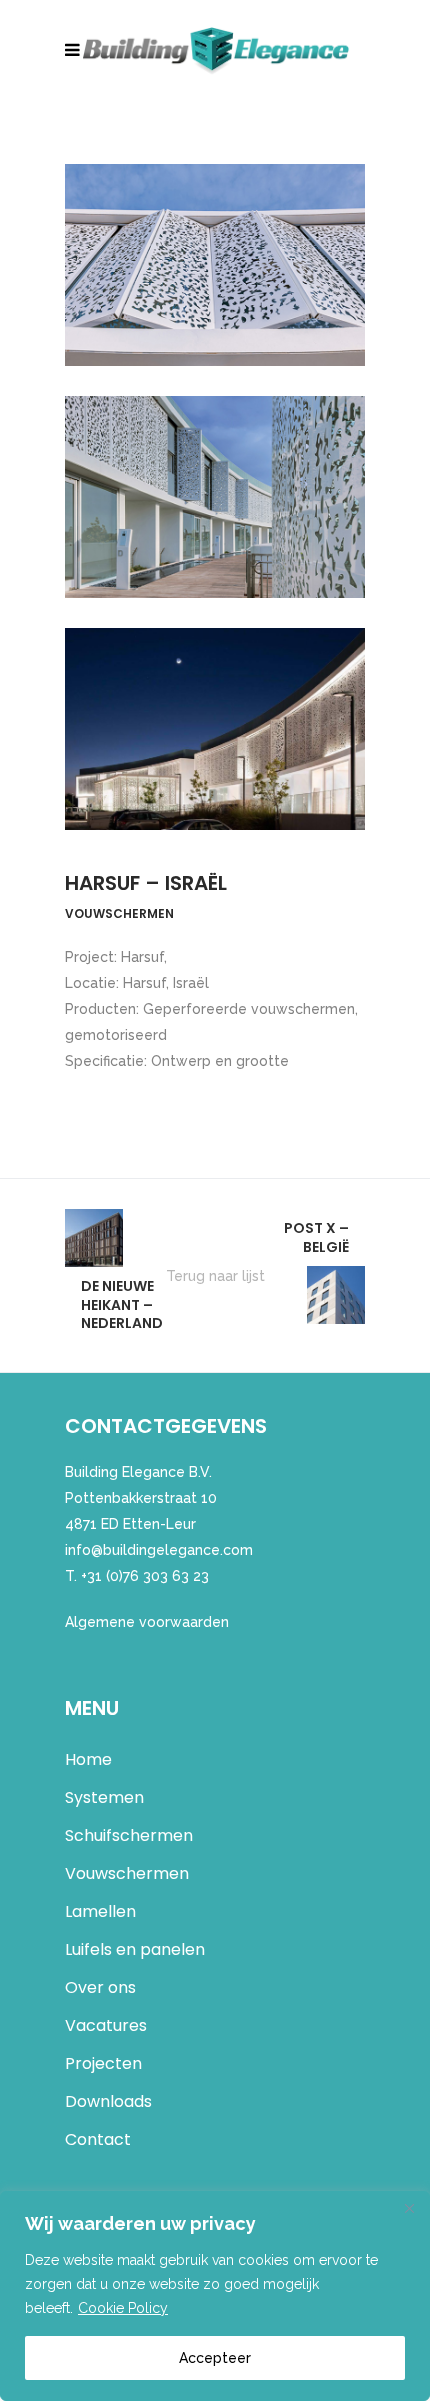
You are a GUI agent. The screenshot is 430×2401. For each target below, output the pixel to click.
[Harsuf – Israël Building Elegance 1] (215, 265)
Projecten (103, 2063)
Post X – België (316, 1237)
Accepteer (215, 2358)
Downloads (108, 2101)
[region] (215, 2296)
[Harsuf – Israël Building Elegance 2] (215, 497)
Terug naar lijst (215, 1276)
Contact (98, 2139)
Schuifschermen (129, 1835)
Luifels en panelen (135, 1949)
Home (88, 1759)
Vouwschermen (127, 1873)
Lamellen (100, 1911)
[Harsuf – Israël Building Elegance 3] (215, 729)
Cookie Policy (123, 2308)
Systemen (104, 1797)
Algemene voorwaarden (147, 1622)
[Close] (409, 2208)
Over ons (100, 1987)
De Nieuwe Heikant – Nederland (122, 1304)
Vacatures (106, 2025)
